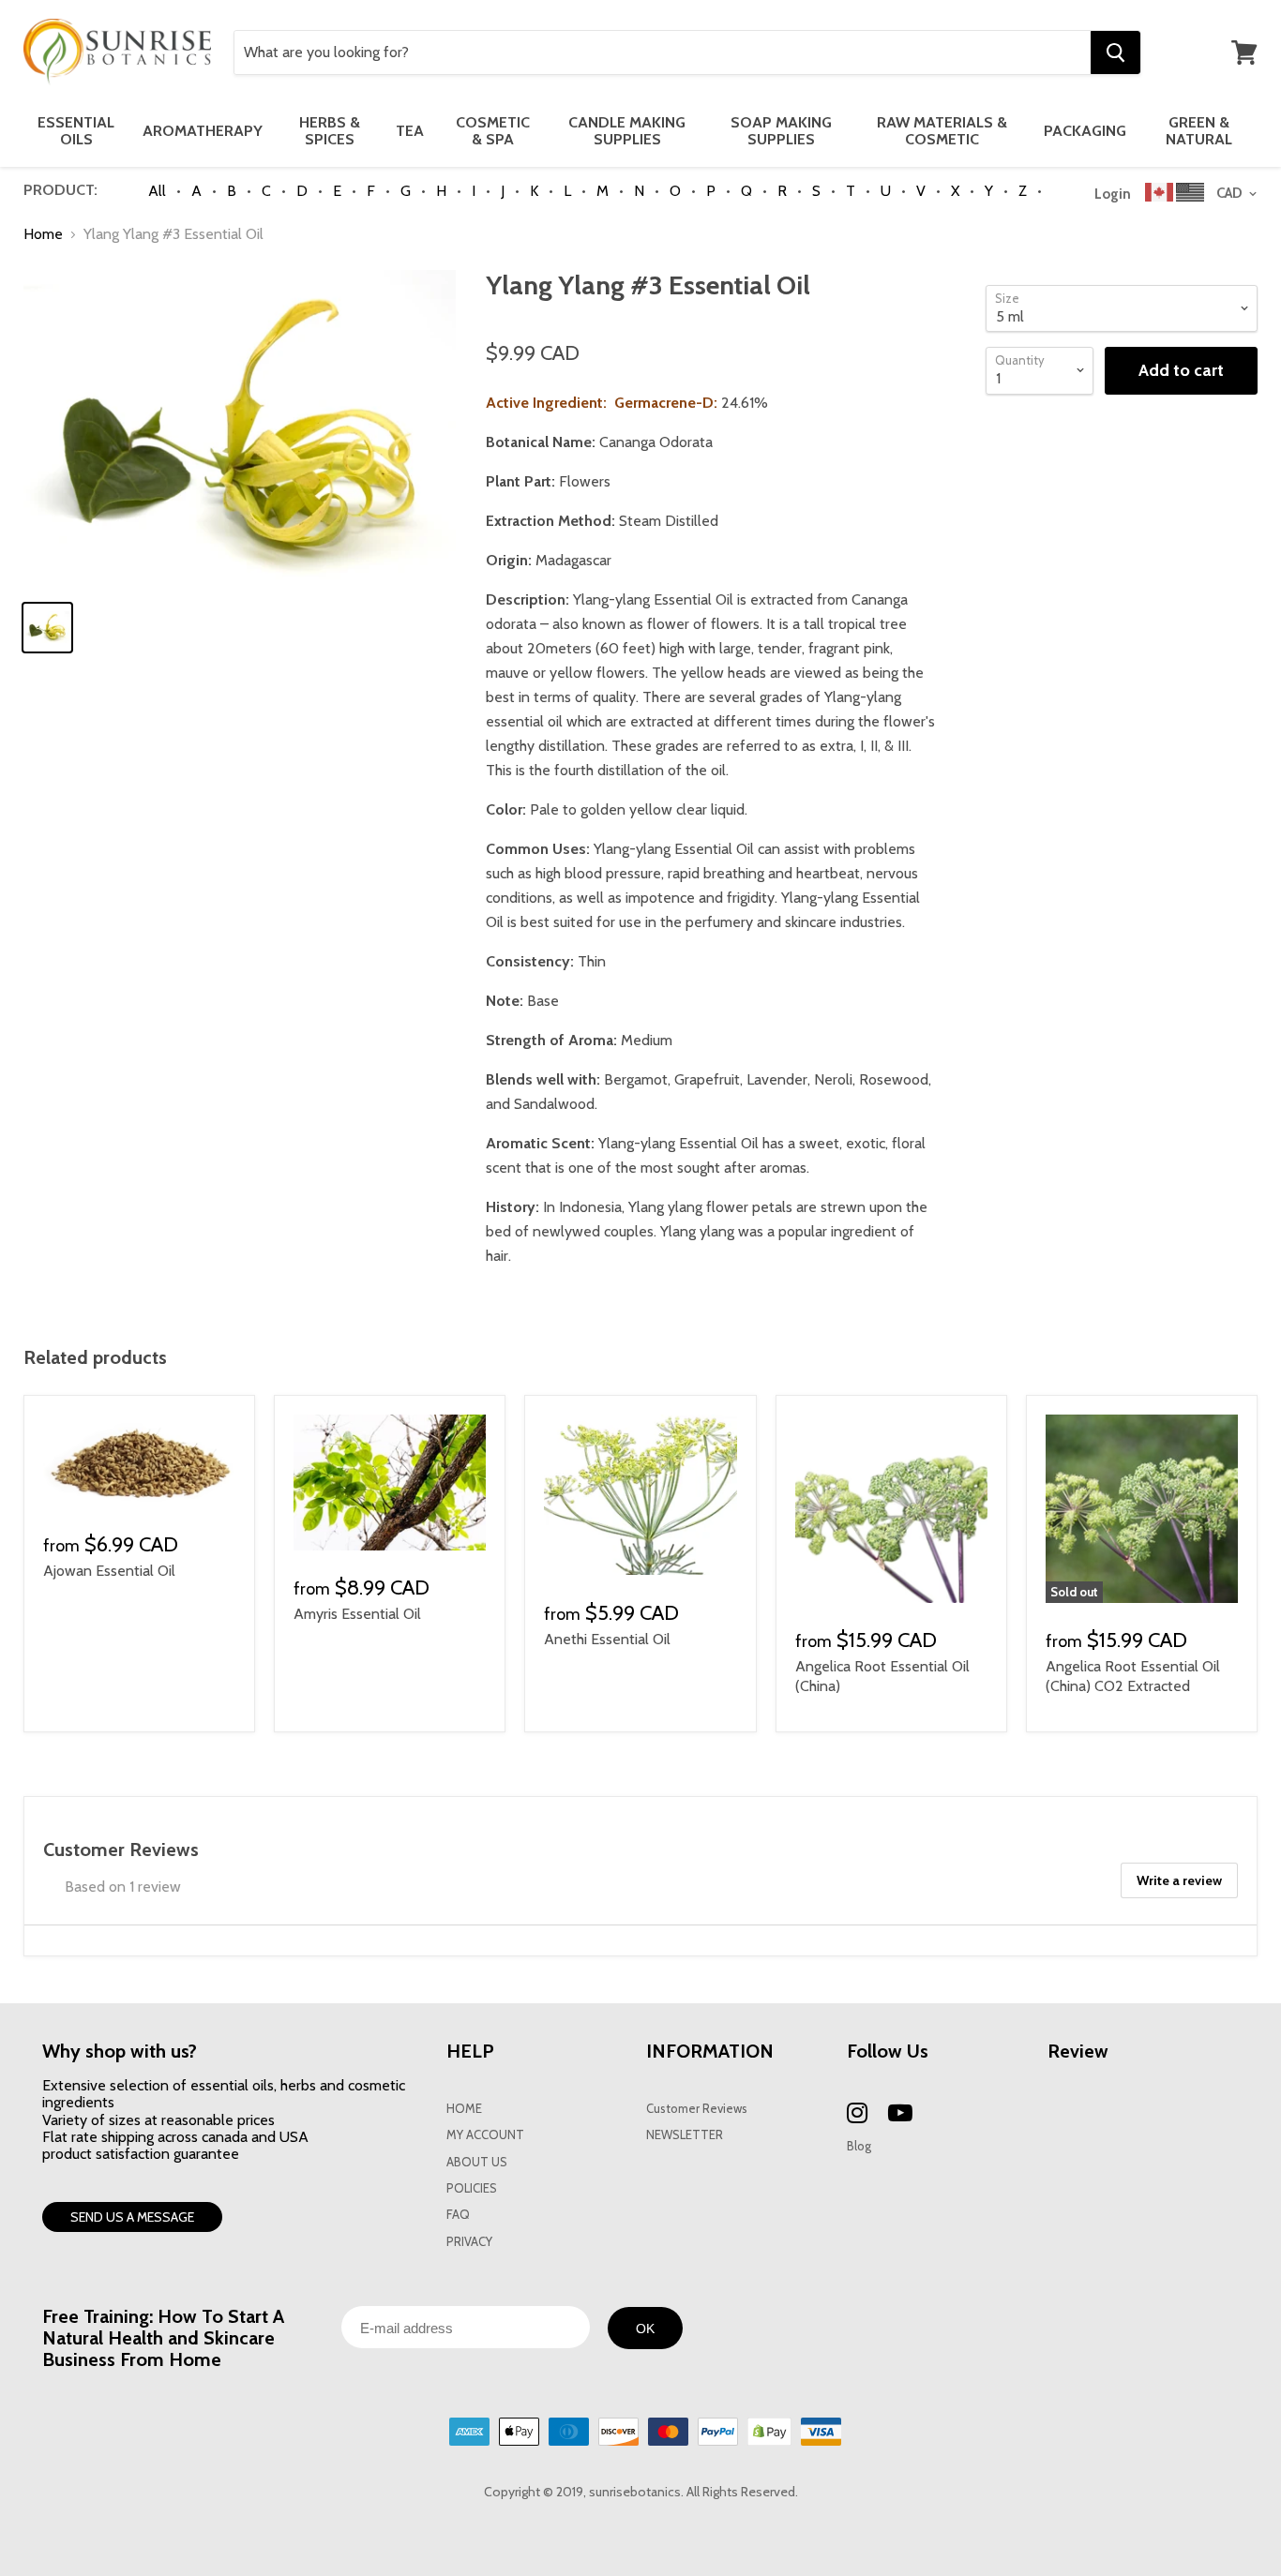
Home (43, 234)
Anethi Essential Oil (607, 1639)
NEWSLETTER (685, 2135)
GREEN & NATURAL (1199, 131)
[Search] (1115, 52)
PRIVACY (469, 2242)
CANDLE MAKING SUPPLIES (627, 131)
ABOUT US (477, 2162)
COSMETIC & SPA (493, 131)
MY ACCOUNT (485, 2135)
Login (1113, 194)
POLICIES (472, 2188)
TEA (410, 131)
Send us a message (132, 2217)
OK (645, 2329)
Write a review (1179, 1880)
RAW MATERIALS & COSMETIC (942, 131)
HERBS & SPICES (330, 131)
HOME (464, 2109)
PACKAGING (1085, 131)
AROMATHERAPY (203, 131)
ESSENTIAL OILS (76, 131)
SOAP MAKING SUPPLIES (781, 131)
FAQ (458, 2215)
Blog (859, 2146)
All (157, 191)
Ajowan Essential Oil (109, 1571)
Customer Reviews (697, 2109)
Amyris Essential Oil (357, 1614)
